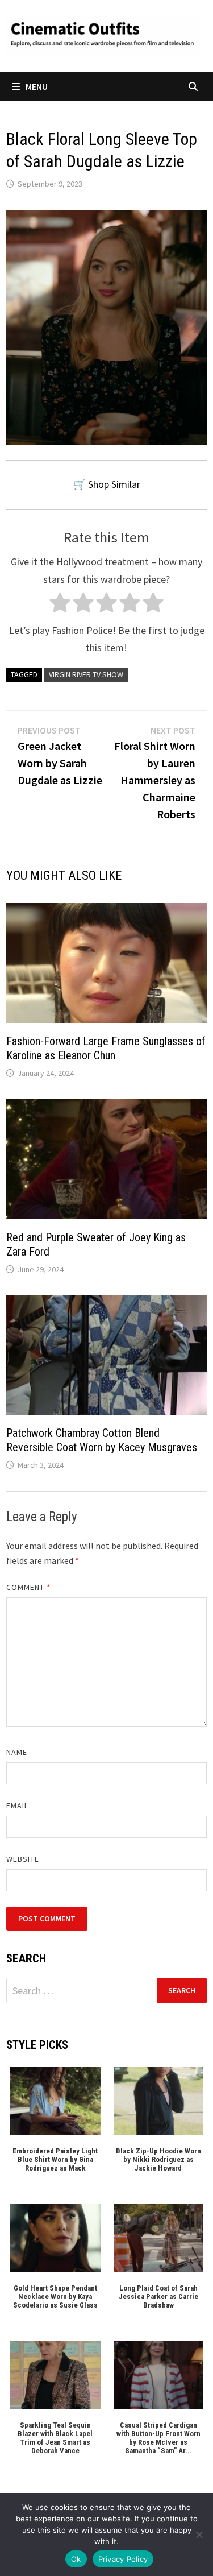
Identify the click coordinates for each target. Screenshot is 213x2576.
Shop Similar (114, 484)
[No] (199, 2534)
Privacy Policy (123, 2559)
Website (23, 1859)
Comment (29, 1587)
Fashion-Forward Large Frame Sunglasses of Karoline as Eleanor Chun (106, 1048)
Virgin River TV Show (86, 674)
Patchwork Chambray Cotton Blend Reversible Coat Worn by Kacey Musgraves (102, 1440)
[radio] (60, 605)
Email (17, 1805)
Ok (76, 2559)
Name (17, 1752)
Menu (37, 86)
